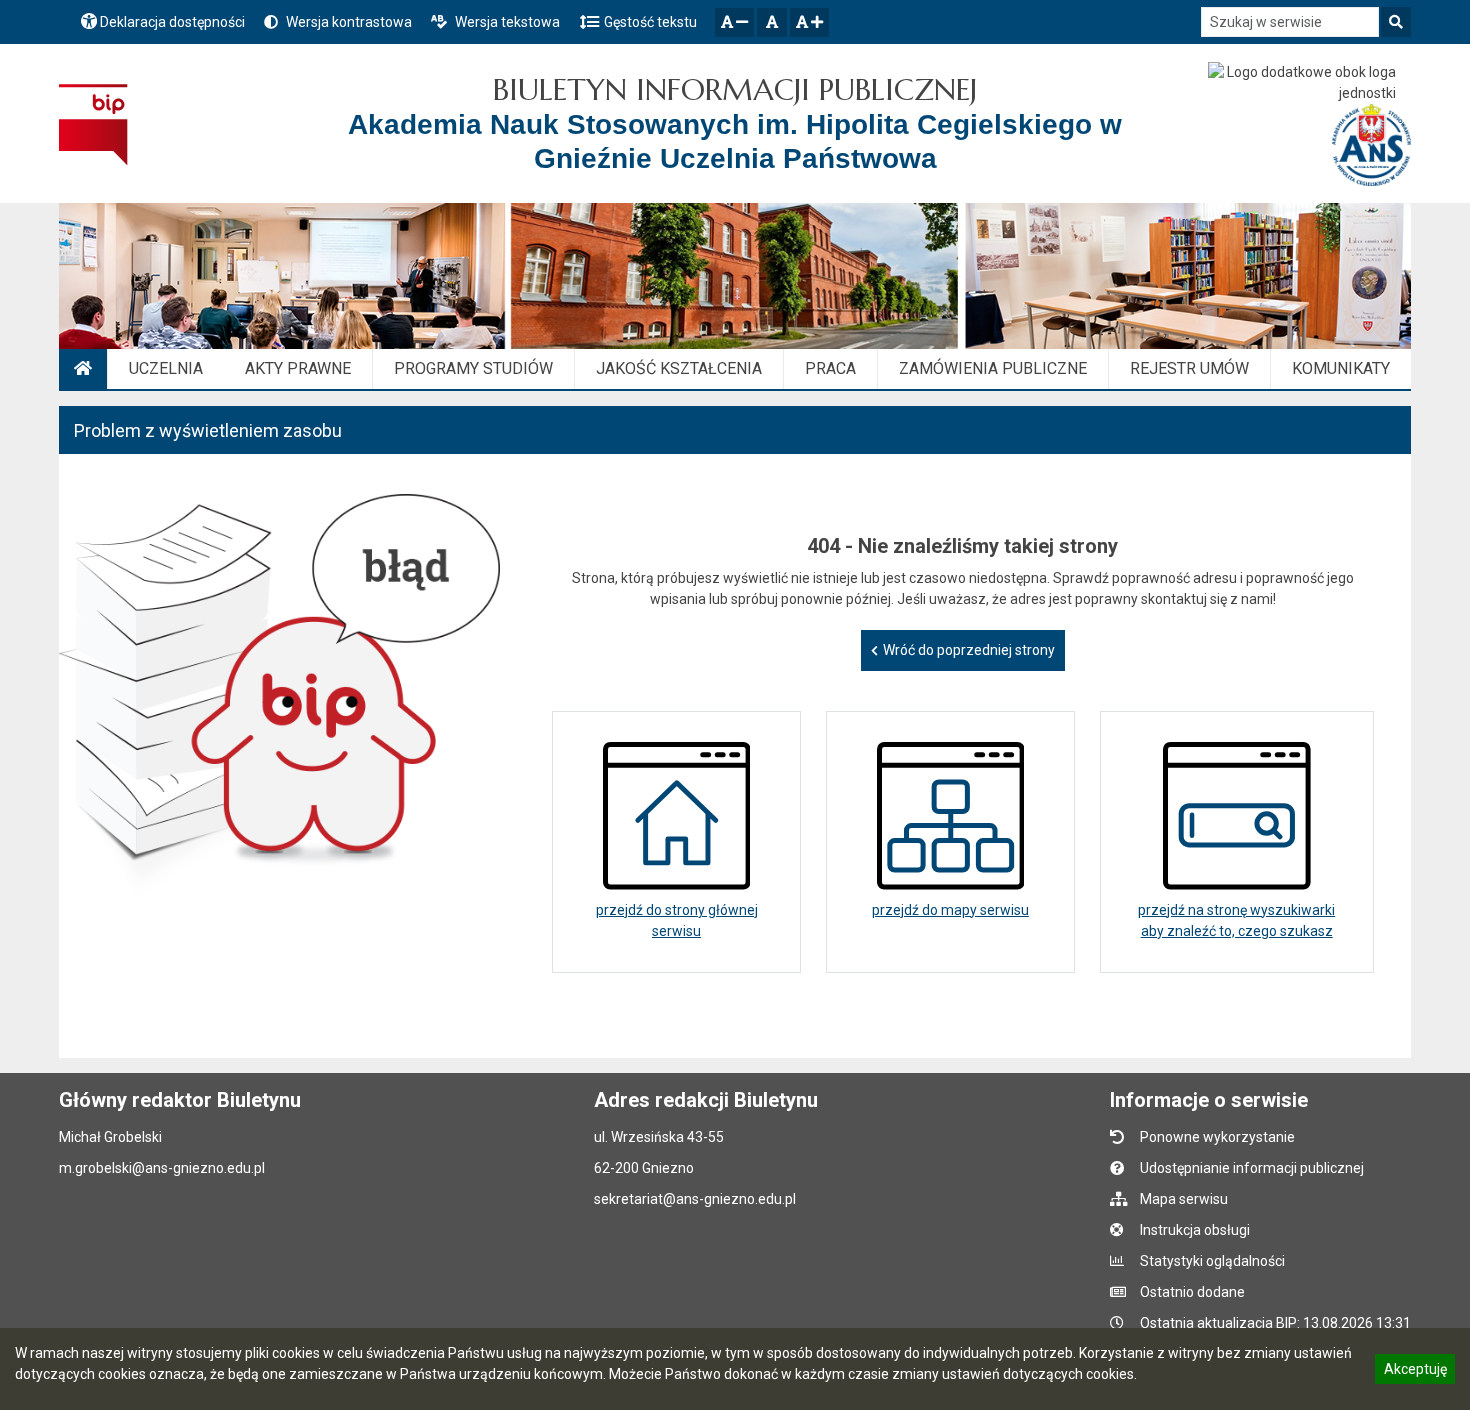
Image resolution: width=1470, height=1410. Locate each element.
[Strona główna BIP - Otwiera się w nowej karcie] (93, 124)
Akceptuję (1415, 1372)
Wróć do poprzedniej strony (969, 650)
